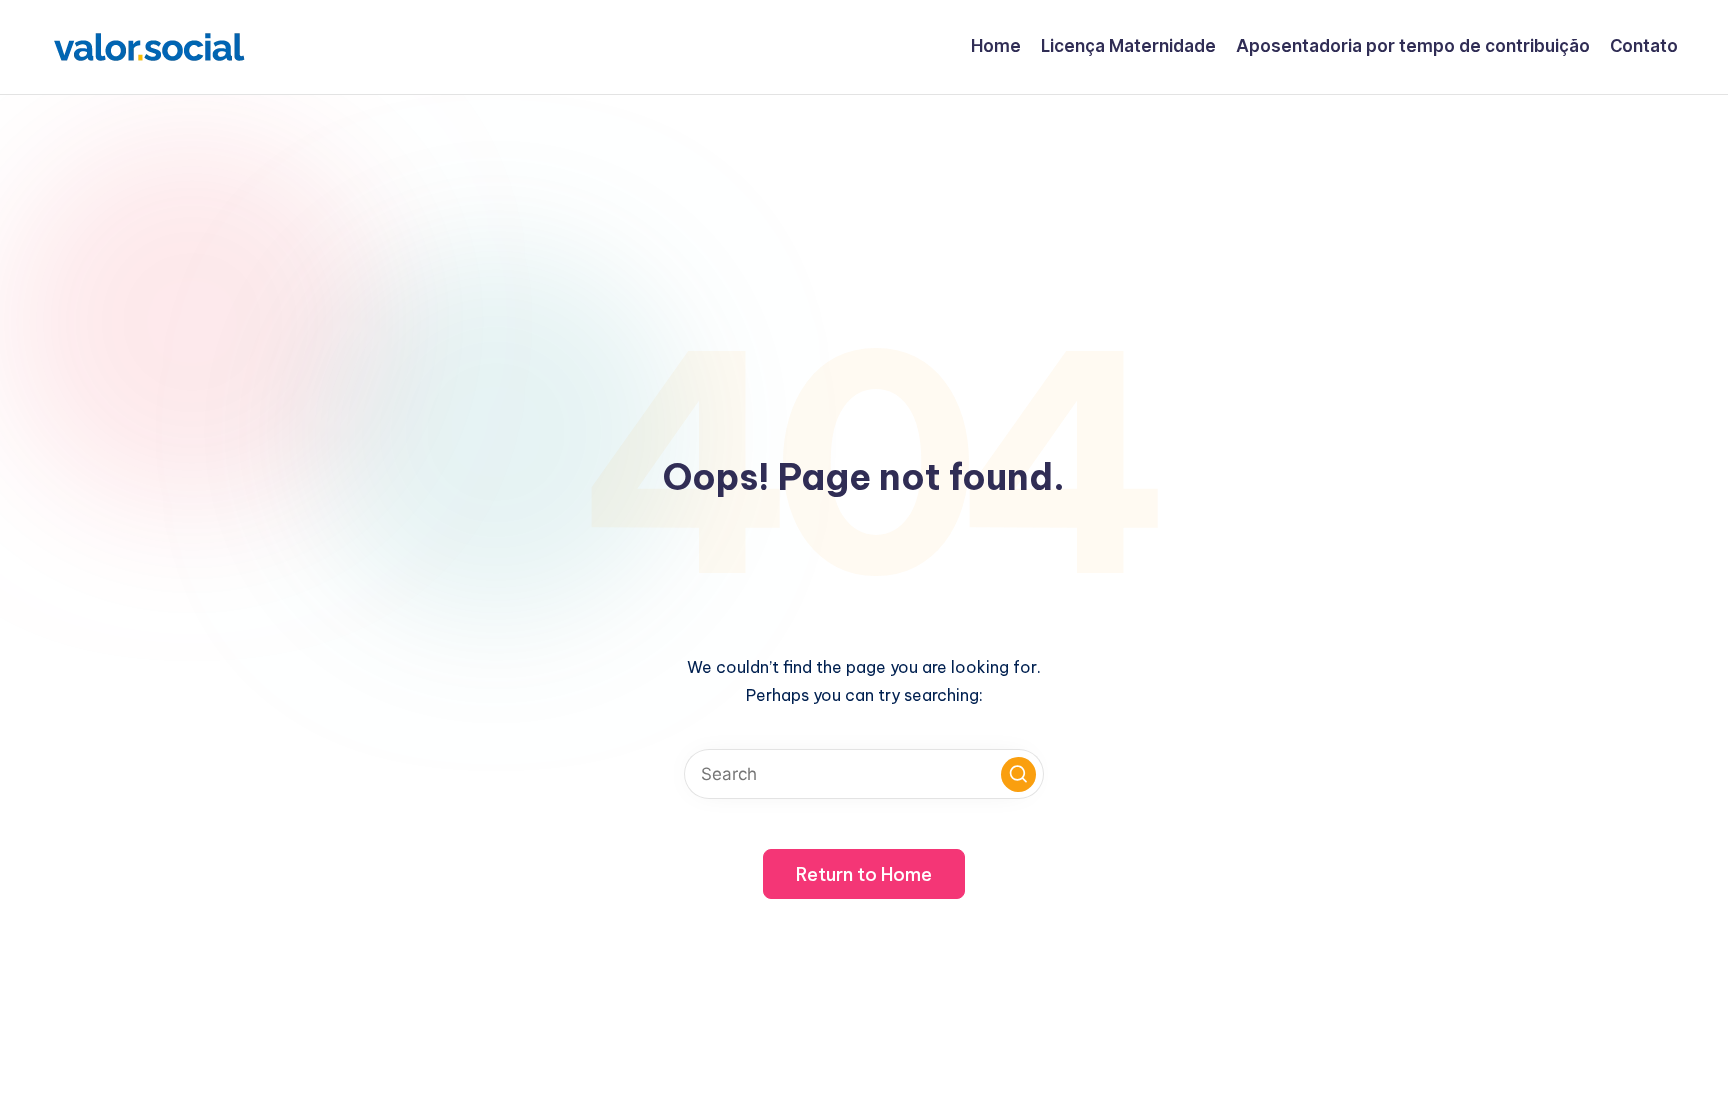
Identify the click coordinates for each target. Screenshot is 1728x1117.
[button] (1018, 774)
